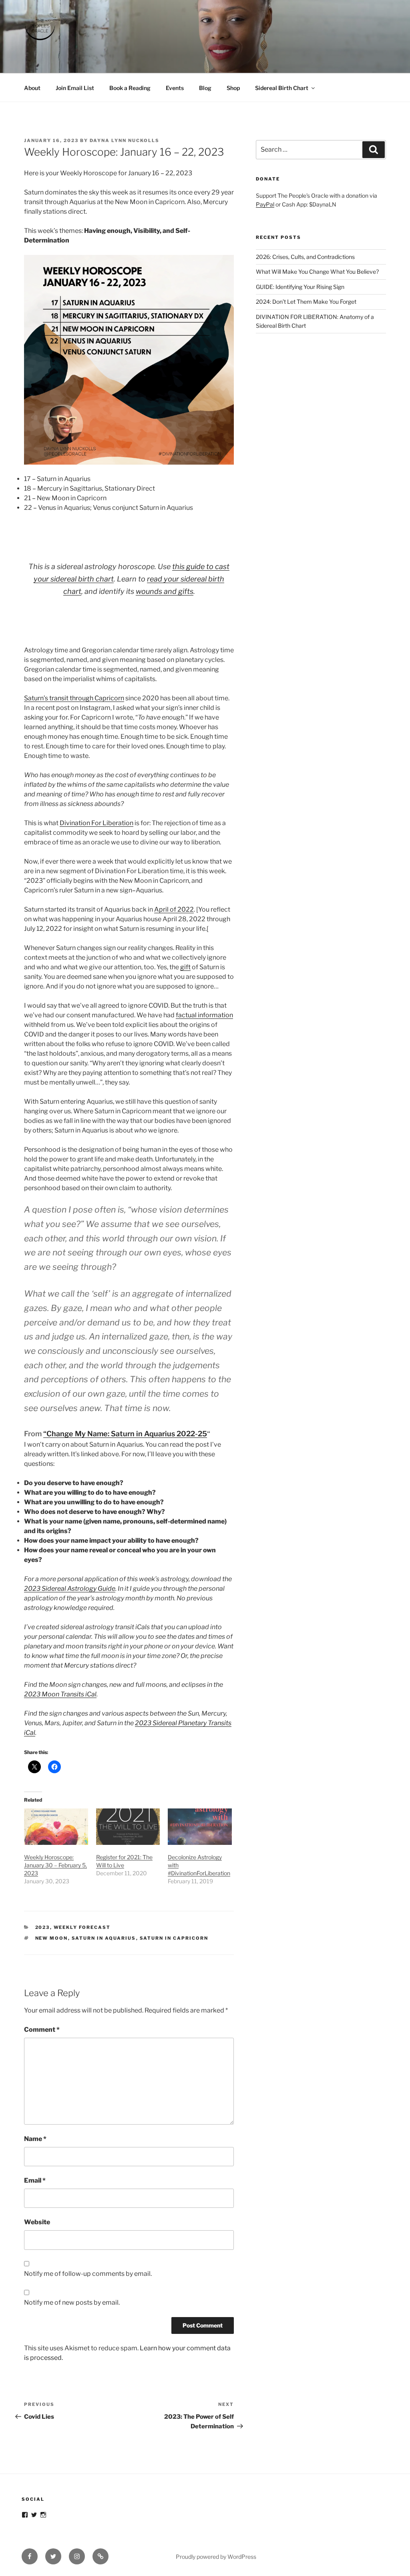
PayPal (265, 204)
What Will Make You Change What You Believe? (317, 272)
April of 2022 (174, 909)
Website (37, 2222)
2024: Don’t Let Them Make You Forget (306, 302)
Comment (42, 2030)
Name (35, 2139)
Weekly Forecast (82, 1927)
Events (175, 88)
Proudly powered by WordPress (216, 2557)
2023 (43, 1927)
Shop (233, 88)
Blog (205, 88)
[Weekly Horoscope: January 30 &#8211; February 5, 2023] (56, 1827)
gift (185, 967)
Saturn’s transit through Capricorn (74, 698)
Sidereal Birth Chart (282, 88)
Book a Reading (130, 88)
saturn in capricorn (174, 1938)
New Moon (52, 1938)
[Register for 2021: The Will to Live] (128, 1827)
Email (35, 2180)
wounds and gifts (165, 591)
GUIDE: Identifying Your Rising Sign (300, 287)
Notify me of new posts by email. (72, 2302)
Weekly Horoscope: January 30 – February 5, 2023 (55, 1865)
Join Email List (75, 88)
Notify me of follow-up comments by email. (88, 2274)
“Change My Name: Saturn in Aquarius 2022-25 (125, 1434)
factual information (204, 1015)
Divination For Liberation (96, 823)
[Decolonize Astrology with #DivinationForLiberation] (200, 1827)
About (32, 88)
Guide (107, 1589)
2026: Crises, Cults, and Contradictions (305, 257)
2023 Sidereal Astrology (60, 1589)
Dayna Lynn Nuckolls (125, 140)
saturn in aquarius (104, 1938)
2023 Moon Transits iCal (60, 1694)
